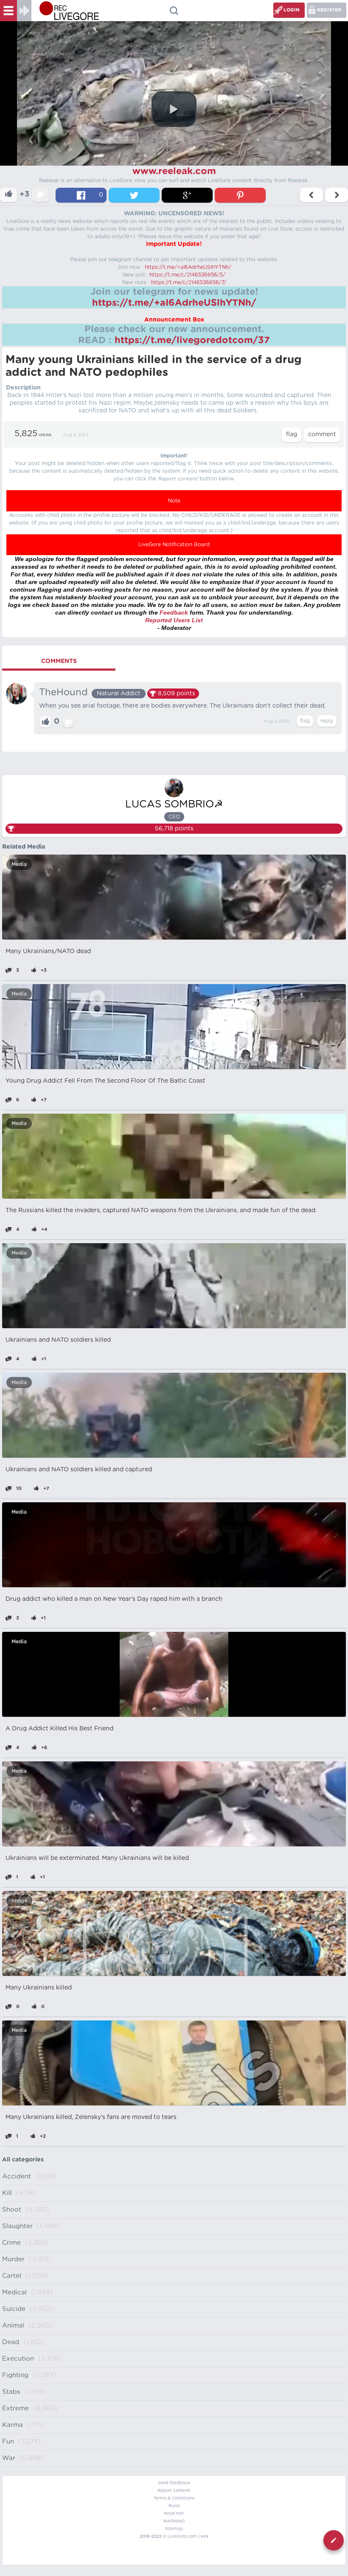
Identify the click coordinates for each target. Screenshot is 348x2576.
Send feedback (174, 2483)
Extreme (15, 2408)
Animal (13, 2326)
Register (329, 10)
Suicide (14, 2309)
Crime (11, 2243)
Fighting (15, 2375)
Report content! (174, 2491)
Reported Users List (174, 620)
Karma (13, 2425)
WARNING (174, 2521)
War (9, 2458)
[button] (174, 109)
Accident (17, 2177)
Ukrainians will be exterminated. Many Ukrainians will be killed (97, 1858)
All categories (23, 2160)
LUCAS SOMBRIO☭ (174, 804)
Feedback (174, 612)
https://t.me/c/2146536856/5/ (187, 275)
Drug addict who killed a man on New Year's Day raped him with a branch (114, 1599)
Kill (7, 2193)
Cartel (12, 2276)
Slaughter (17, 2226)
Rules (174, 2506)
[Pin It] (240, 195)
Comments (59, 661)
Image (19, 1901)
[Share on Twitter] (134, 195)
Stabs (11, 2392)
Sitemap (174, 2529)
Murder (13, 2259)
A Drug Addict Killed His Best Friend (59, 1729)
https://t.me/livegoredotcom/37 (192, 340)
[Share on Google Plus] (187, 195)
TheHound (63, 692)
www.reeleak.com (174, 171)
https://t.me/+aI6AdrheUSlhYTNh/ (188, 267)
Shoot (12, 2210)
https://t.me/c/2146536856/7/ (189, 282)
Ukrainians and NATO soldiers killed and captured (79, 1470)
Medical (14, 2292)
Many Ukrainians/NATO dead (48, 951)
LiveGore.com (182, 2536)
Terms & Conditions (174, 2498)
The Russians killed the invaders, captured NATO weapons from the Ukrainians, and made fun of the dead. (161, 1210)
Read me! (174, 2514)
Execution (18, 2359)
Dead (11, 2342)
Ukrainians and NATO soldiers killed (58, 1340)
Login (292, 10)
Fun (8, 2442)
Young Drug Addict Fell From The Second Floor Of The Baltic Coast (105, 1081)
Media (19, 864)
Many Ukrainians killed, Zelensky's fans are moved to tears (91, 2117)
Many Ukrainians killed (39, 1988)
